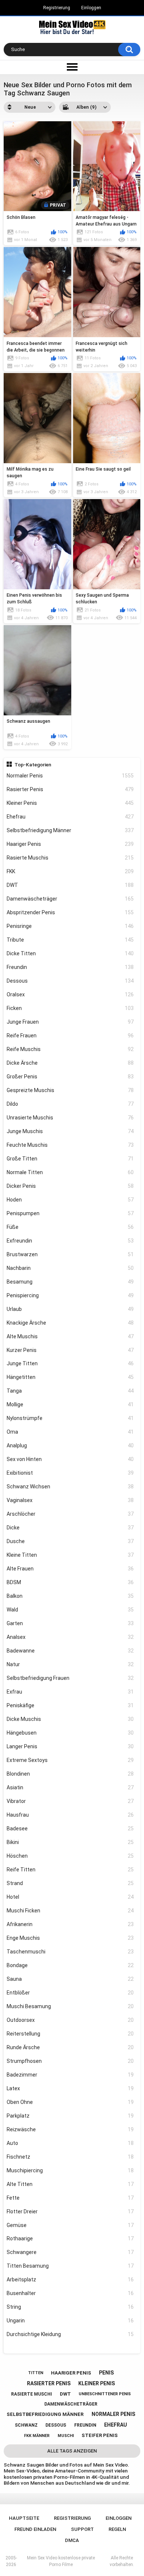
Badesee (70, 1828)
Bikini (70, 1842)
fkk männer (37, 2436)
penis (106, 2373)
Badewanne (70, 1651)
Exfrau (70, 1692)
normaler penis (113, 2414)
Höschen (70, 1856)
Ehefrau (70, 817)
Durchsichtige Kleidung (70, 2334)
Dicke (70, 1528)
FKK (70, 871)
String (70, 2307)
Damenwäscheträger (70, 899)
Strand (70, 1883)
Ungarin (70, 2321)
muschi (66, 2436)
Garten (70, 1623)
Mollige (70, 1404)
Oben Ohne (70, 2102)
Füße (70, 1227)
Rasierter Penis (70, 789)
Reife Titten (70, 1870)
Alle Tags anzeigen (72, 2451)
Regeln (117, 2529)
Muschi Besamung (70, 2006)
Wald (70, 1610)
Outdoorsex (70, 2020)
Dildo (70, 1104)
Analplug (70, 1445)
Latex (70, 2088)
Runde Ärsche (70, 2047)
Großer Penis (70, 1077)
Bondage (70, 1965)
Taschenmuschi (70, 1952)
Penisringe (70, 926)
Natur (70, 1664)
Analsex (70, 1637)
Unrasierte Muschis (70, 1118)
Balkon (70, 1596)
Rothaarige (70, 2238)
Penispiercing (70, 1295)
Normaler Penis (70, 776)
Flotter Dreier (70, 2211)
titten (36, 2373)
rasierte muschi (32, 2394)
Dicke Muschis (70, 1719)
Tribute (70, 940)
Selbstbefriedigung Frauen (70, 1678)
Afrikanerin (70, 1924)
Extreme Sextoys (70, 1760)
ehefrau (116, 2425)
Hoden (70, 1200)
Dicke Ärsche (70, 1063)
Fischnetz (70, 2157)
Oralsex (70, 994)
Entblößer (70, 1993)
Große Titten (70, 1159)
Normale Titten (70, 1172)
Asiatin (70, 1787)
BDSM (70, 1582)
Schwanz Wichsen (70, 1487)
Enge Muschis (70, 1938)
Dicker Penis (70, 1186)
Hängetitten (70, 1377)
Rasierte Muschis (70, 858)
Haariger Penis (70, 844)
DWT (70, 885)
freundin (85, 2425)
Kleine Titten (70, 1555)
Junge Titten (70, 1363)
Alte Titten (70, 2184)
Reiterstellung (70, 2034)
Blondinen (70, 1774)
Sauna (70, 1979)
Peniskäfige (70, 1705)
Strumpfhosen (70, 2061)
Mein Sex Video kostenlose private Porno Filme (61, 2561)
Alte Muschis (70, 1336)
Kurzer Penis (70, 1350)
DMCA (72, 2540)
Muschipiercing (70, 2170)
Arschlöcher (70, 1514)
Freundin (70, 967)
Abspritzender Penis (70, 912)
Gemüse (70, 2225)
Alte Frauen (70, 1569)
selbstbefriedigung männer (45, 2414)
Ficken (70, 1008)
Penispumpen (70, 1213)
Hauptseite (24, 2518)
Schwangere (70, 2252)
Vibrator (70, 1801)
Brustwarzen (70, 1254)
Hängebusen (70, 1733)
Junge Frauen (70, 1022)
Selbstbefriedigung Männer (70, 830)
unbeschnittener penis (105, 2394)
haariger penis (71, 2373)
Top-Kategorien (33, 765)
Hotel (70, 1897)
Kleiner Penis (70, 803)
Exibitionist (70, 1473)
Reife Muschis (70, 1049)
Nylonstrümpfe (70, 1418)
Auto (70, 2143)
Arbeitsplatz (70, 2280)
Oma (70, 1432)
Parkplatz (70, 2116)
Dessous (70, 981)
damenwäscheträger (71, 2404)
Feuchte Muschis (70, 1145)
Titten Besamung (70, 2266)
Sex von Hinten (70, 1459)
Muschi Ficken (70, 1911)
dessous (56, 2425)
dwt (65, 2394)
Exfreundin (70, 1241)
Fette (70, 2198)
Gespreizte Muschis (70, 1090)
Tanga (70, 1391)
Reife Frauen (70, 1036)
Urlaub (70, 1309)
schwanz (26, 2425)
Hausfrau (70, 1815)
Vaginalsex (70, 1500)
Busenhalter (70, 2293)
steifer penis (100, 2435)
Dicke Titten (70, 953)
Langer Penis (70, 1746)
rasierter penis (49, 2383)
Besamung (70, 1282)
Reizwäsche (70, 2129)
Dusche (70, 1541)
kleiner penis (97, 2383)
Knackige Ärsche (70, 1323)
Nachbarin (70, 1268)
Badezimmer (70, 2075)
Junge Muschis (70, 1131)
